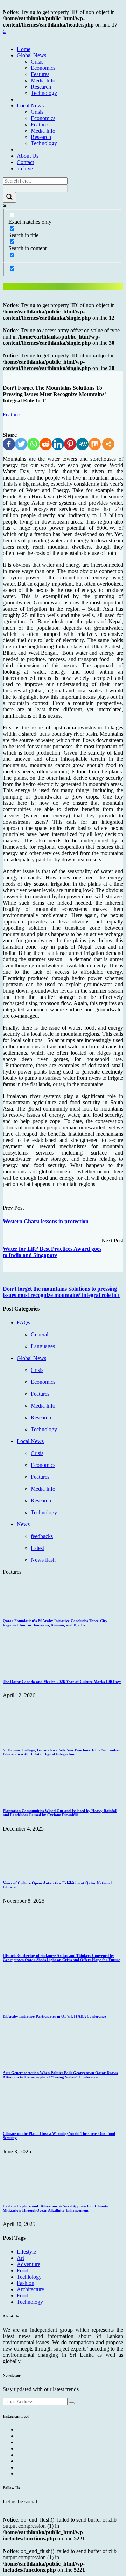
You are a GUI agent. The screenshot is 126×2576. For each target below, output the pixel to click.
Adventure (29, 2264)
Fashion (26, 2283)
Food (23, 2270)
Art (20, 2258)
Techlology (29, 2277)
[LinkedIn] (58, 444)
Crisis (37, 62)
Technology (44, 93)
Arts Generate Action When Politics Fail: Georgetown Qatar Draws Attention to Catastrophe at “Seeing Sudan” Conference (60, 2075)
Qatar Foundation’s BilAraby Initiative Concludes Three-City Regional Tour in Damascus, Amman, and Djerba (55, 1623)
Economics (43, 68)
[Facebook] (9, 444)
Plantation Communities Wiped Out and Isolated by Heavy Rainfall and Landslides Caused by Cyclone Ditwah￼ (60, 1813)
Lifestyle (26, 2252)
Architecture (30, 2289)
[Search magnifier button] (9, 197)
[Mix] (95, 444)
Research (41, 87)
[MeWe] (82, 444)
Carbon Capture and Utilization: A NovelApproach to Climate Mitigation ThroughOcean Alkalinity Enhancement (55, 2208)
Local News (30, 106)
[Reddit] (46, 444)
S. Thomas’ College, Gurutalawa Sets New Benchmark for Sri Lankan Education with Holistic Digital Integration (62, 1752)
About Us (28, 156)
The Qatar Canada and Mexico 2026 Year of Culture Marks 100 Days (62, 1682)
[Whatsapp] (33, 444)
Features (40, 74)
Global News (31, 55)
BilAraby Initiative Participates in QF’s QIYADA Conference (54, 2016)
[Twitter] (21, 444)
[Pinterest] (70, 444)
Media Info (43, 80)
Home (24, 49)
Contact (25, 162)
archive (25, 168)
